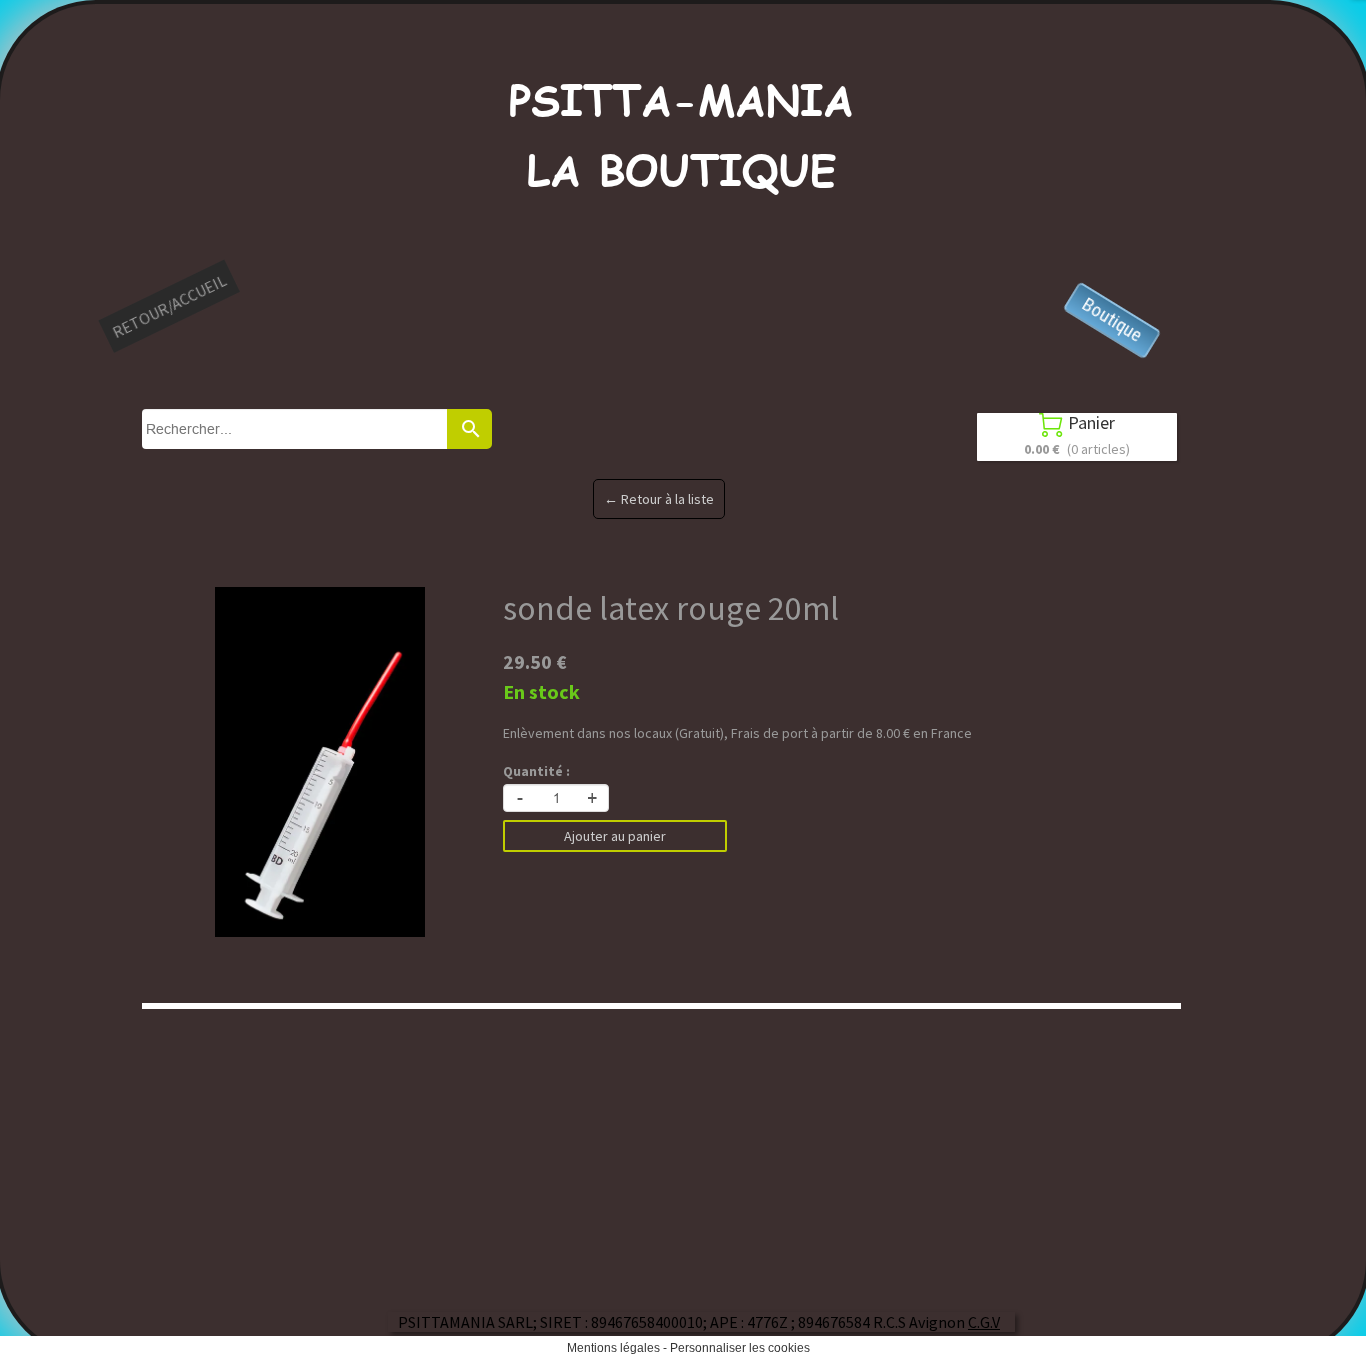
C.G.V (984, 1322)
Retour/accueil (169, 306)
